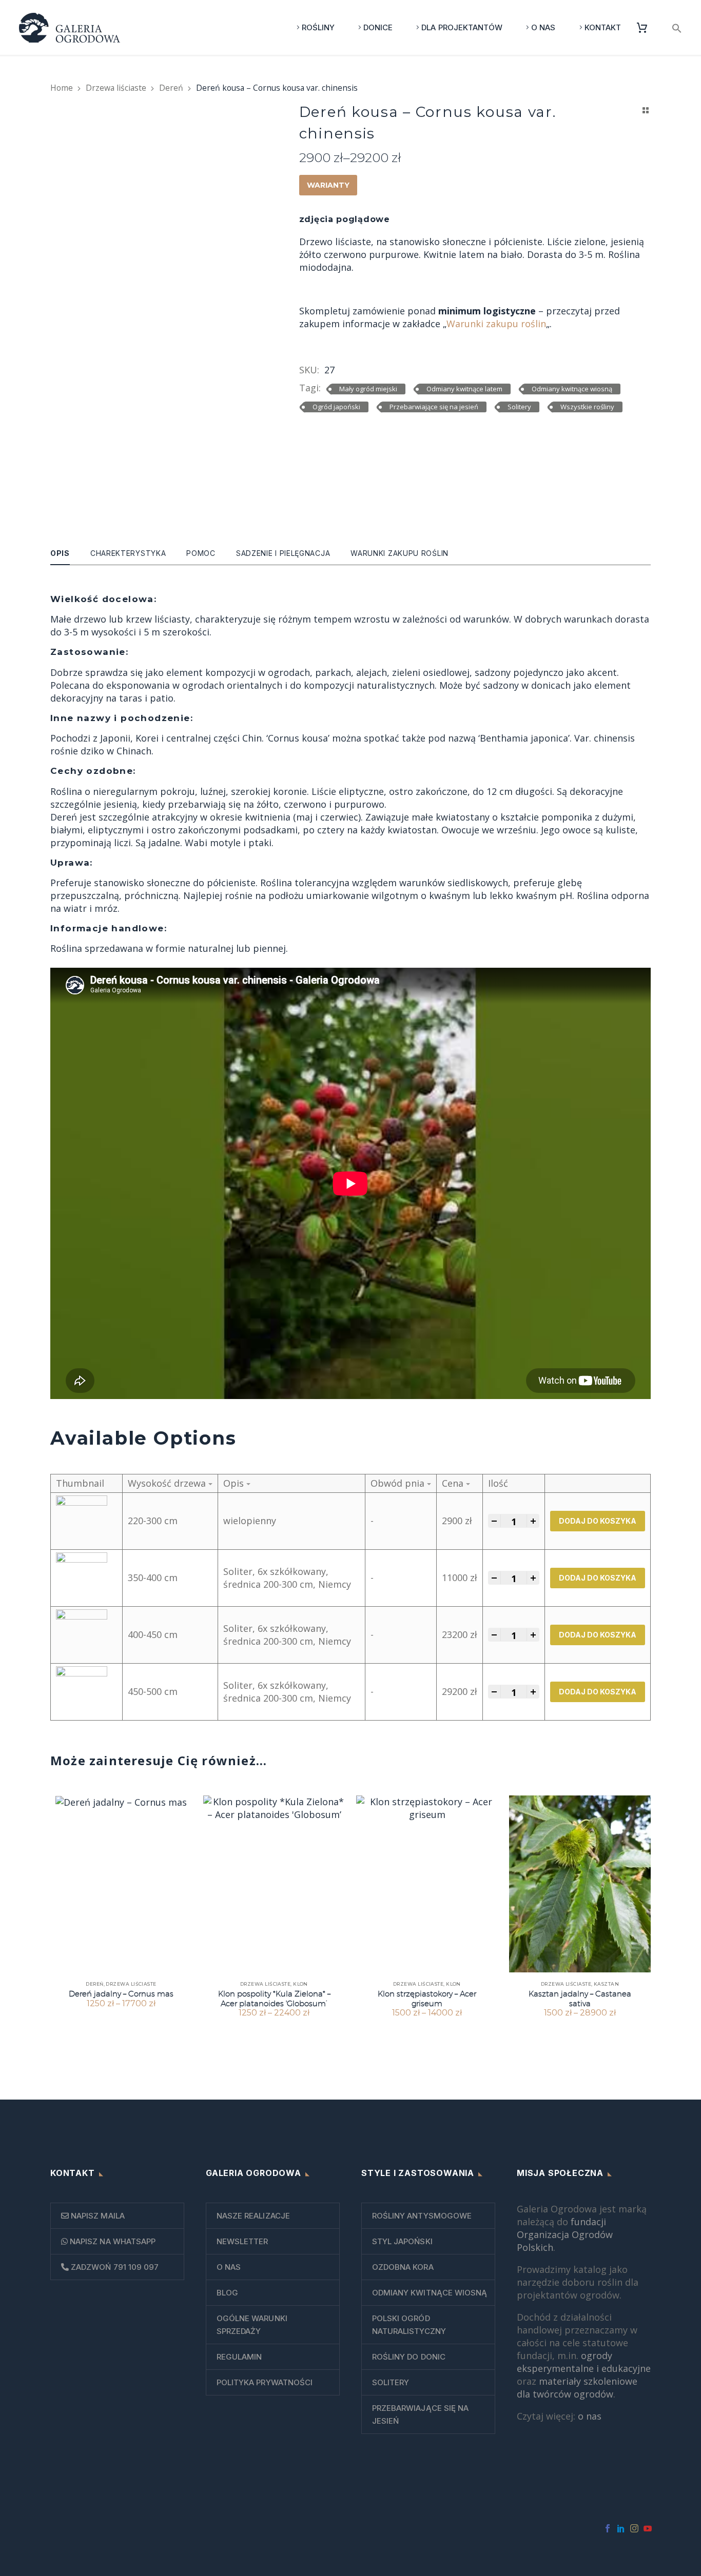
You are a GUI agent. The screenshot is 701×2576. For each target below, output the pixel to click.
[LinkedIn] (621, 2528)
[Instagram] (634, 2528)
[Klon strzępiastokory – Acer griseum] (427, 1884)
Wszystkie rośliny (587, 407)
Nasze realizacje (253, 2216)
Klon (300, 1984)
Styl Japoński (402, 2241)
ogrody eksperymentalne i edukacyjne (584, 2362)
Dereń (171, 88)
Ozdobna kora (403, 2267)
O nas (543, 27)
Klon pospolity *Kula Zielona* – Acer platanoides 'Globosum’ (274, 1998)
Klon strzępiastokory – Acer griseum (427, 1998)
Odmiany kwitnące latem (464, 389)
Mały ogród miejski (368, 389)
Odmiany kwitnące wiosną (572, 389)
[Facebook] (608, 2528)
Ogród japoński (336, 407)
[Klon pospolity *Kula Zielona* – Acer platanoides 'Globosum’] (274, 1884)
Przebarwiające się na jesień (434, 407)
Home (62, 88)
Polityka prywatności (265, 2382)
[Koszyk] (646, 27)
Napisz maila (97, 2216)
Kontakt (603, 27)
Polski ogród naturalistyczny (409, 2325)
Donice (378, 27)
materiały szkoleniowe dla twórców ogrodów (577, 2388)
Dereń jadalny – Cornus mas (121, 1994)
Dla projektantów (462, 27)
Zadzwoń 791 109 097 (114, 2267)
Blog (227, 2293)
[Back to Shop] (646, 110)
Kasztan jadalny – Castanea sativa (580, 1998)
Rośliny (318, 27)
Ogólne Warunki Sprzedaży (252, 2325)
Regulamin (239, 2357)
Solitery (519, 407)
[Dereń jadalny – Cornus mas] (121, 1884)
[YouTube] (648, 2528)
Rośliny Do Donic (409, 2357)
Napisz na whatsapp (112, 2241)
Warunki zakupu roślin (496, 324)
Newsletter (242, 2241)
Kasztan (606, 1984)
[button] (677, 27)
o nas (590, 2416)
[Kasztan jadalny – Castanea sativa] (580, 1884)
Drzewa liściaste (116, 88)
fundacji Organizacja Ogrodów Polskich (565, 2234)
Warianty (328, 185)
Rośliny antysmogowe (422, 2216)
